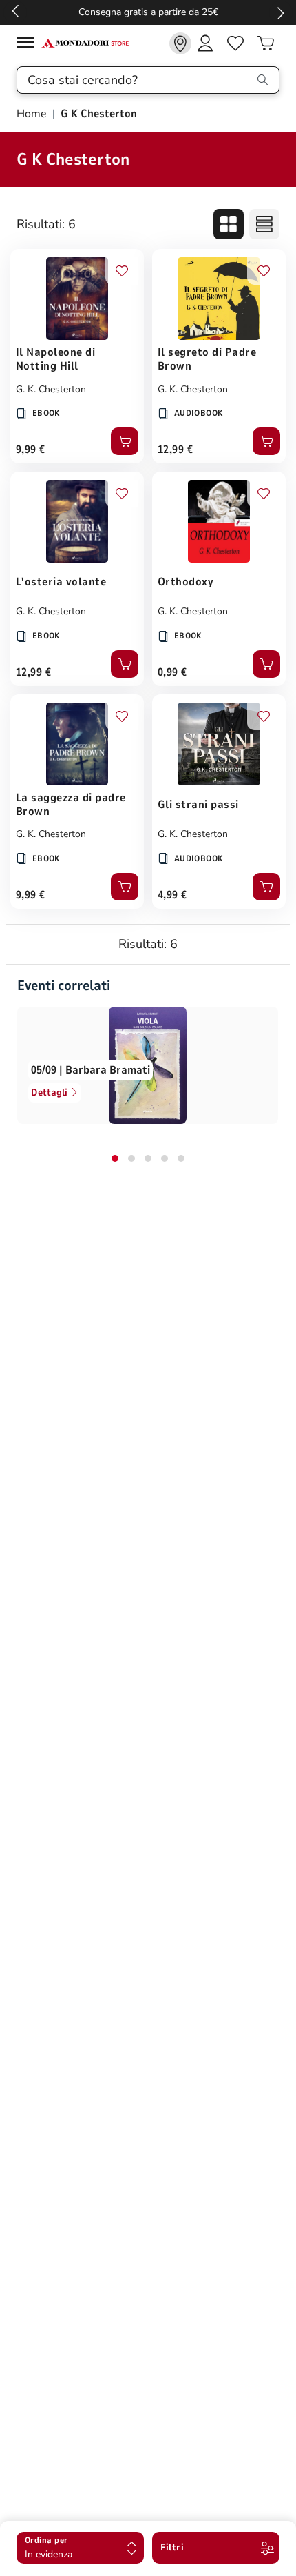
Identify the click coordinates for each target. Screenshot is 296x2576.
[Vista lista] (264, 224)
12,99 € (175, 450)
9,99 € (31, 450)
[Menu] (29, 44)
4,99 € (172, 895)
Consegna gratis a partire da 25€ (148, 12)
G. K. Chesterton (51, 389)
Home (33, 114)
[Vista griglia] (229, 224)
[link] (180, 43)
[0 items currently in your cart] (266, 43)
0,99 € (172, 672)
